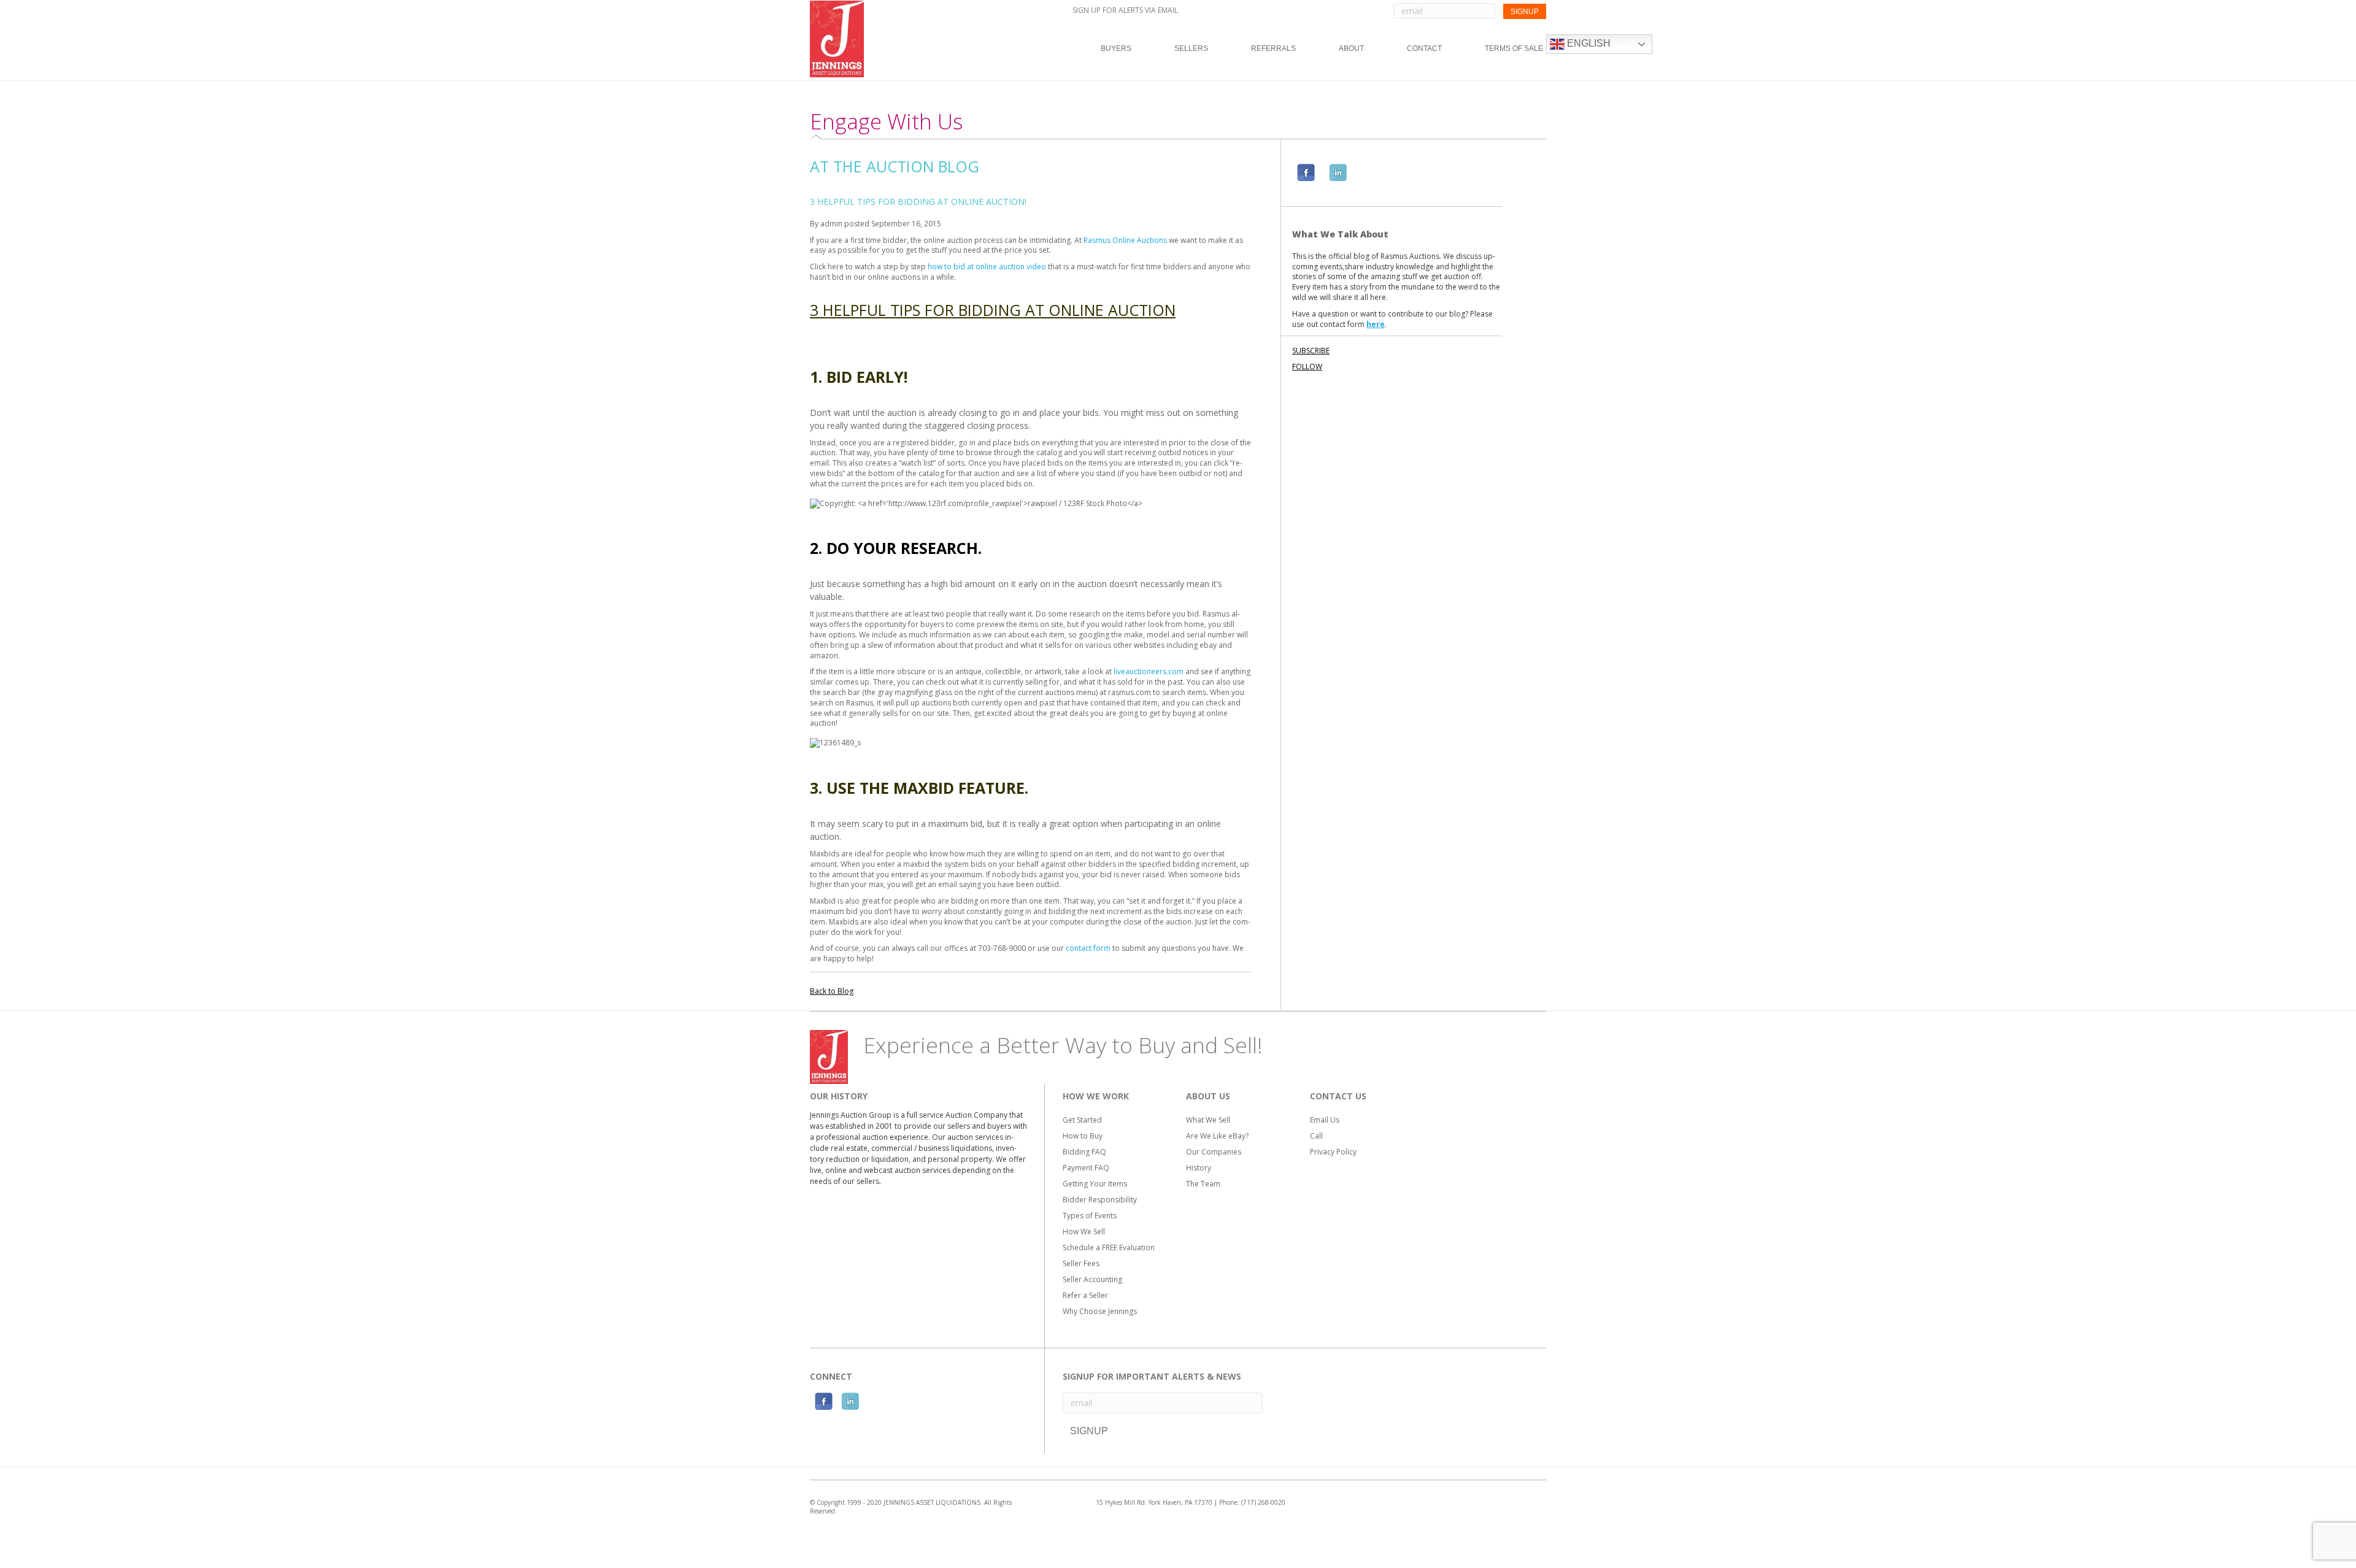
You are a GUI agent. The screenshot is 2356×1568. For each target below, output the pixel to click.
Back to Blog (832, 991)
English (1588, 43)
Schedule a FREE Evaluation (1109, 1247)
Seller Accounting (1092, 1279)
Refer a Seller (1085, 1295)
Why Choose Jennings (1100, 1311)
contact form (1088, 948)
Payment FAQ (1086, 1168)
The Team (1203, 1184)
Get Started (1082, 1120)
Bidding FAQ (1084, 1152)
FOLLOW (1307, 367)
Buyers (1116, 48)
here (1376, 324)
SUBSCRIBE (1311, 351)
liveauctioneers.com (1149, 671)
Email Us (1325, 1120)
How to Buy (1083, 1136)
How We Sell (1084, 1232)
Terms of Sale (1514, 48)
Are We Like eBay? (1217, 1136)
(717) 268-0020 (1263, 1502)
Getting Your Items (1095, 1184)
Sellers (1191, 48)
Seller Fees (1081, 1263)
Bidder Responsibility (1100, 1200)
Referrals (1273, 48)
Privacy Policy (1333, 1152)
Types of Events (1090, 1216)
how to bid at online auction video (987, 267)
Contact (1424, 48)
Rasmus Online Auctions (1125, 240)
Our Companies (1214, 1152)
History (1199, 1168)
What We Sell (1208, 1120)
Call (1316, 1136)
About (1351, 48)
